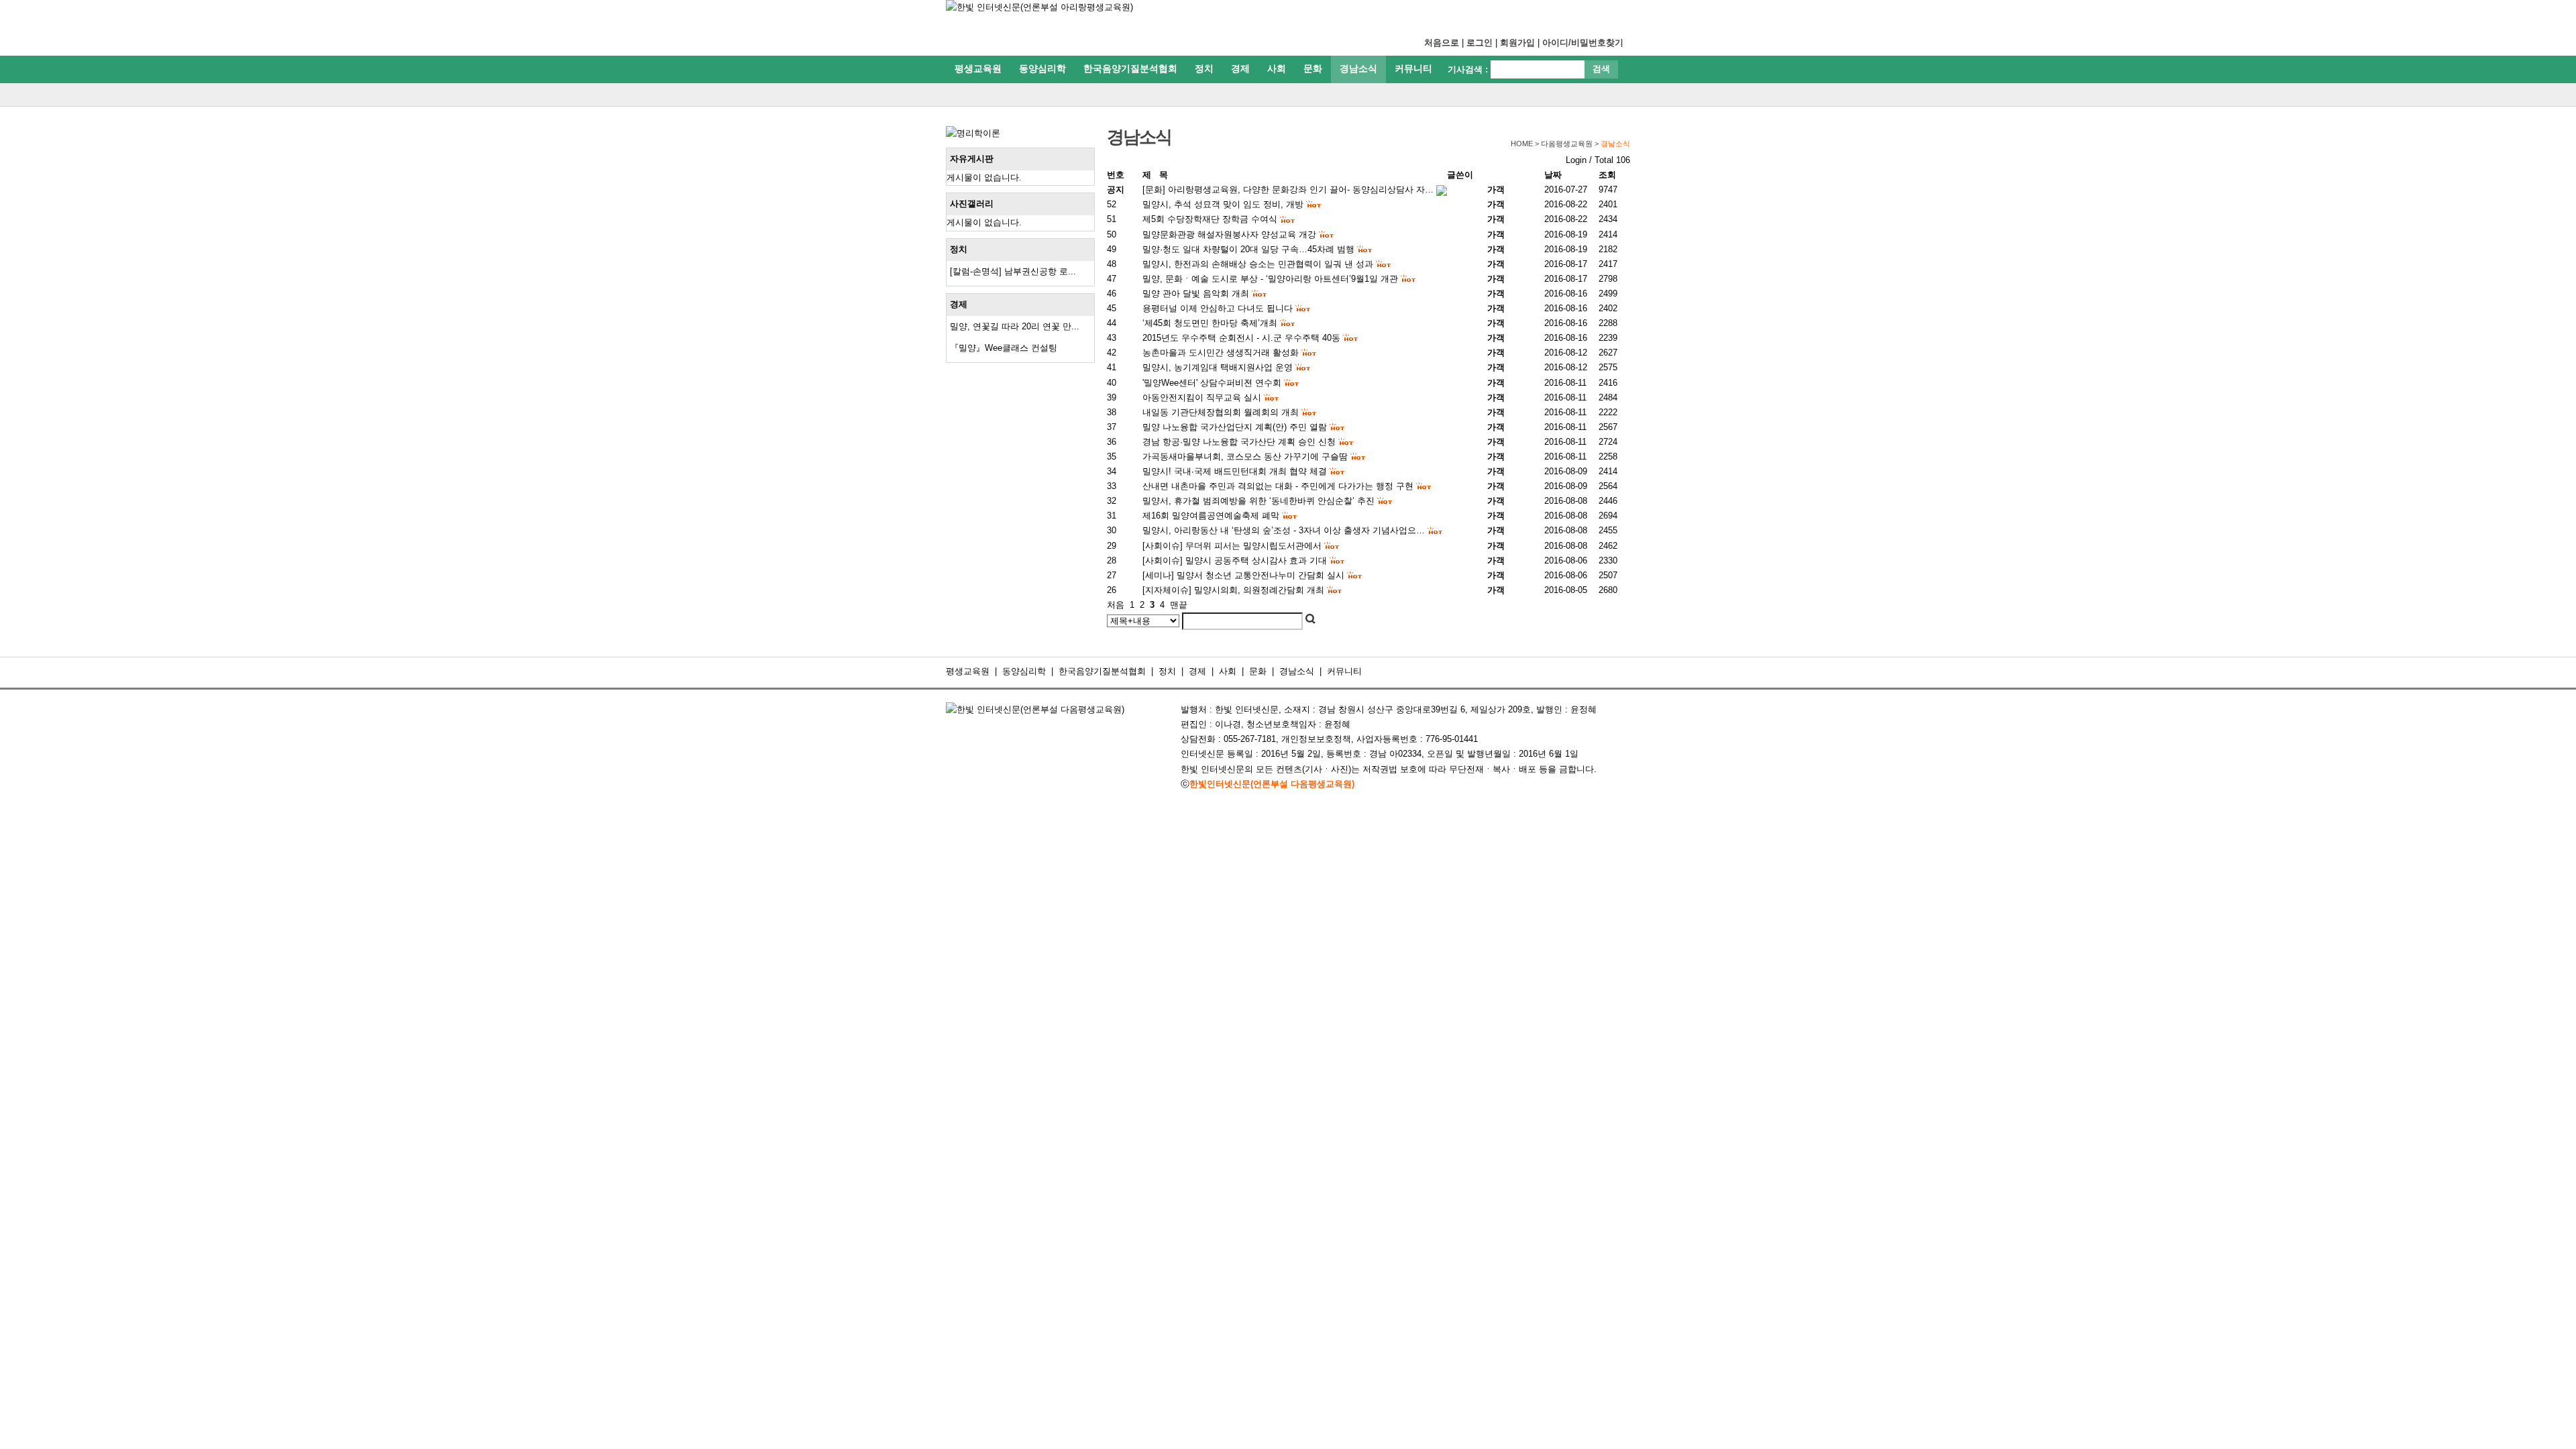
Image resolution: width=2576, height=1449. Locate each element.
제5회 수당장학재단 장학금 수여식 (1210, 219)
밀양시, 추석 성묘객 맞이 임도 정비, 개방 (1223, 204)
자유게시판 (972, 159)
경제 (1240, 68)
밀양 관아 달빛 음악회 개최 (1196, 293)
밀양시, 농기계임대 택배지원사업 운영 (1218, 367)
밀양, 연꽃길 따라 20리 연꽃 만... (1015, 326)
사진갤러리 (972, 204)
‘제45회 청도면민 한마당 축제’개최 (1210, 323)
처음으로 (1442, 43)
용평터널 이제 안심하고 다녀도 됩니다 (1218, 308)
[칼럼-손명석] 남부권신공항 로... (1013, 271)
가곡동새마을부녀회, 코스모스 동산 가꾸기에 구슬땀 (1245, 457)
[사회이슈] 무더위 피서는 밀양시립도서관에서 (1232, 546)
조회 (1607, 175)
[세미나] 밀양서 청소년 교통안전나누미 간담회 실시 (1243, 575)
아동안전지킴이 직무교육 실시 (1202, 397)
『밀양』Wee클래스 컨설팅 (1004, 348)
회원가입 (1517, 43)
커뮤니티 (1413, 68)
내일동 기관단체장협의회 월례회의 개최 (1221, 412)
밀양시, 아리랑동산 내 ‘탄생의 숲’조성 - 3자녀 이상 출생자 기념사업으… (1284, 530)
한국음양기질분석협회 (1130, 68)
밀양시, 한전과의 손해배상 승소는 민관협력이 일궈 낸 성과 (1258, 264)
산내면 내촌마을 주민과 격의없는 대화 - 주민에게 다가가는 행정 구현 (1278, 486)
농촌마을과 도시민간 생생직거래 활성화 (1221, 353)
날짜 (1553, 175)
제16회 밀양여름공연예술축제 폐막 (1211, 516)
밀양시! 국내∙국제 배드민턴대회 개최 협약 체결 (1235, 471)
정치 (1204, 68)
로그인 (1480, 43)
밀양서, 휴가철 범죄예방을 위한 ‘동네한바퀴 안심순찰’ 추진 (1258, 501)
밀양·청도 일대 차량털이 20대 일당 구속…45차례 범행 (1248, 249)
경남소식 (1358, 68)
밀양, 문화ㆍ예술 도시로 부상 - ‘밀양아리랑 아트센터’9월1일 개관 (1270, 279)
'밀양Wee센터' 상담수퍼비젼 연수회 (1212, 383)
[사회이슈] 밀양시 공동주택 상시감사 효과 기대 (1235, 560)
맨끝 (1179, 605)
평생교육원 (978, 68)
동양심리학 (1042, 68)
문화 (1313, 68)
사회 (1277, 68)
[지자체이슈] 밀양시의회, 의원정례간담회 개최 (1233, 590)
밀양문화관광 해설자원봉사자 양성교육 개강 (1229, 234)
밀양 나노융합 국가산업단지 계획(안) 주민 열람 (1235, 427)
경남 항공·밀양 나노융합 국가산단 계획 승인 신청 (1239, 442)
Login (1576, 160)
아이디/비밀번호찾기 (1583, 43)
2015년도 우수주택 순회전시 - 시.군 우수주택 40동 (1241, 338)
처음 (1116, 605)
